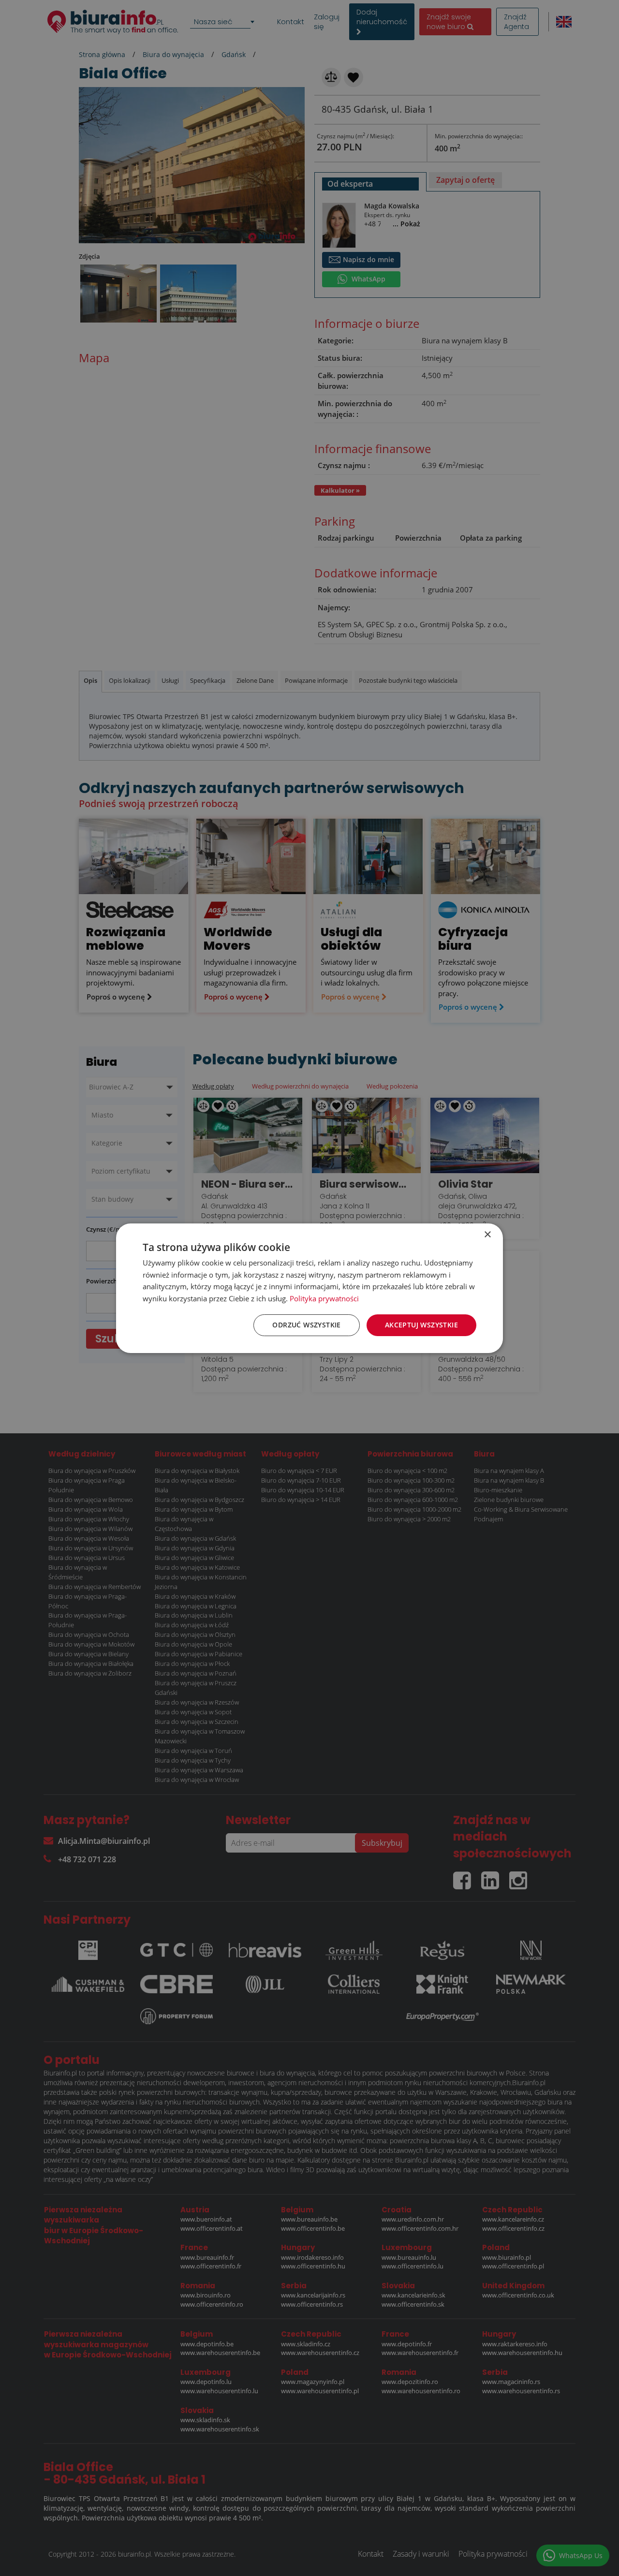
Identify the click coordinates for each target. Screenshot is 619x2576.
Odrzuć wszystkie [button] (306, 1325)
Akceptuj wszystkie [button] (421, 1325)
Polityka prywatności (324, 1298)
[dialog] (309, 1288)
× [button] (487, 1234)
